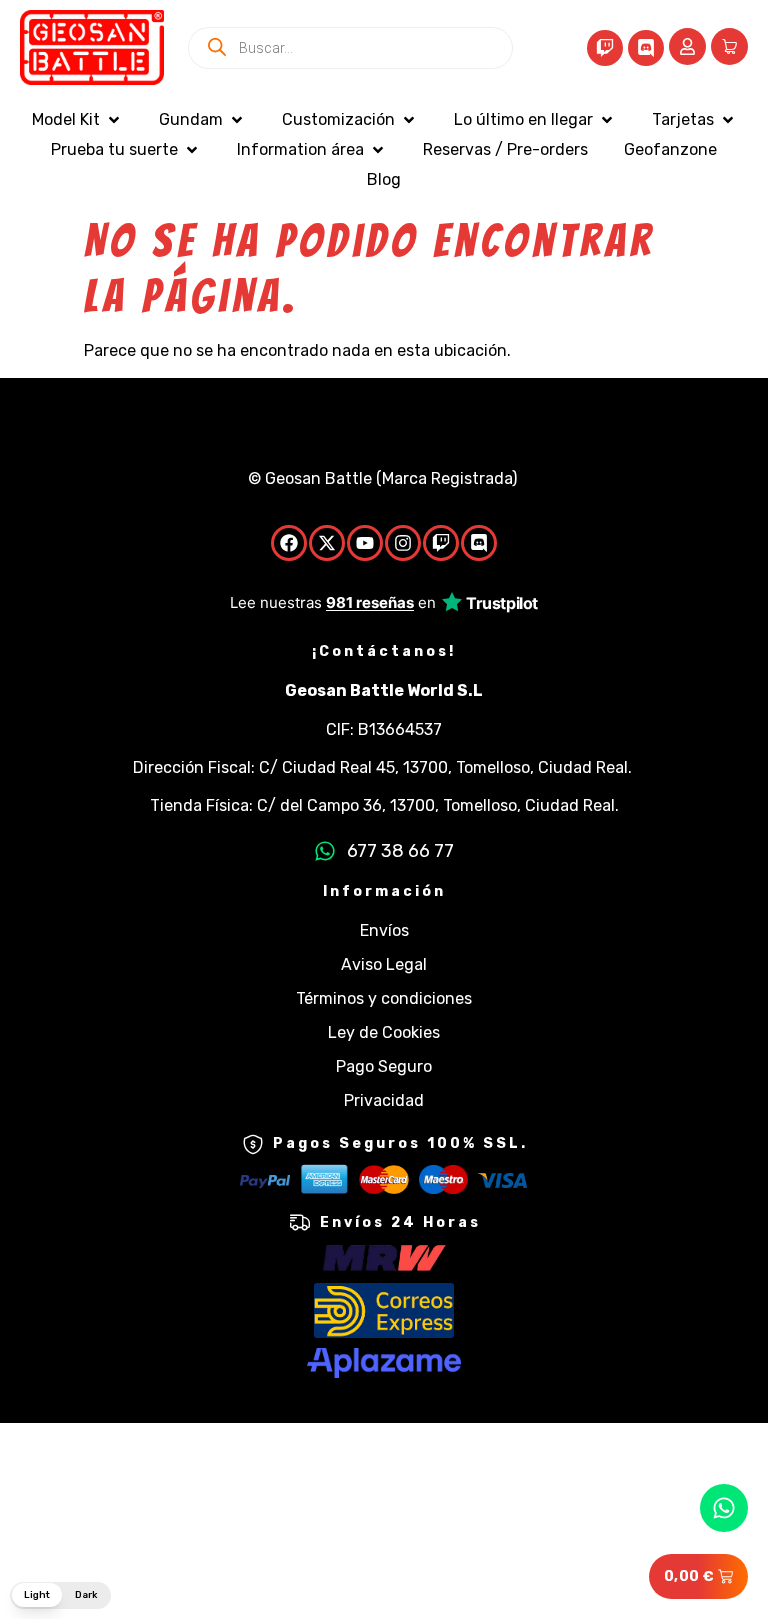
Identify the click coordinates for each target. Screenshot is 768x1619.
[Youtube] (365, 543)
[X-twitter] (327, 543)
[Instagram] (403, 543)
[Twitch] (605, 48)
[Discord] (646, 48)
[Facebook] (289, 543)
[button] (77, 120)
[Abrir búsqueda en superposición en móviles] (350, 48)
